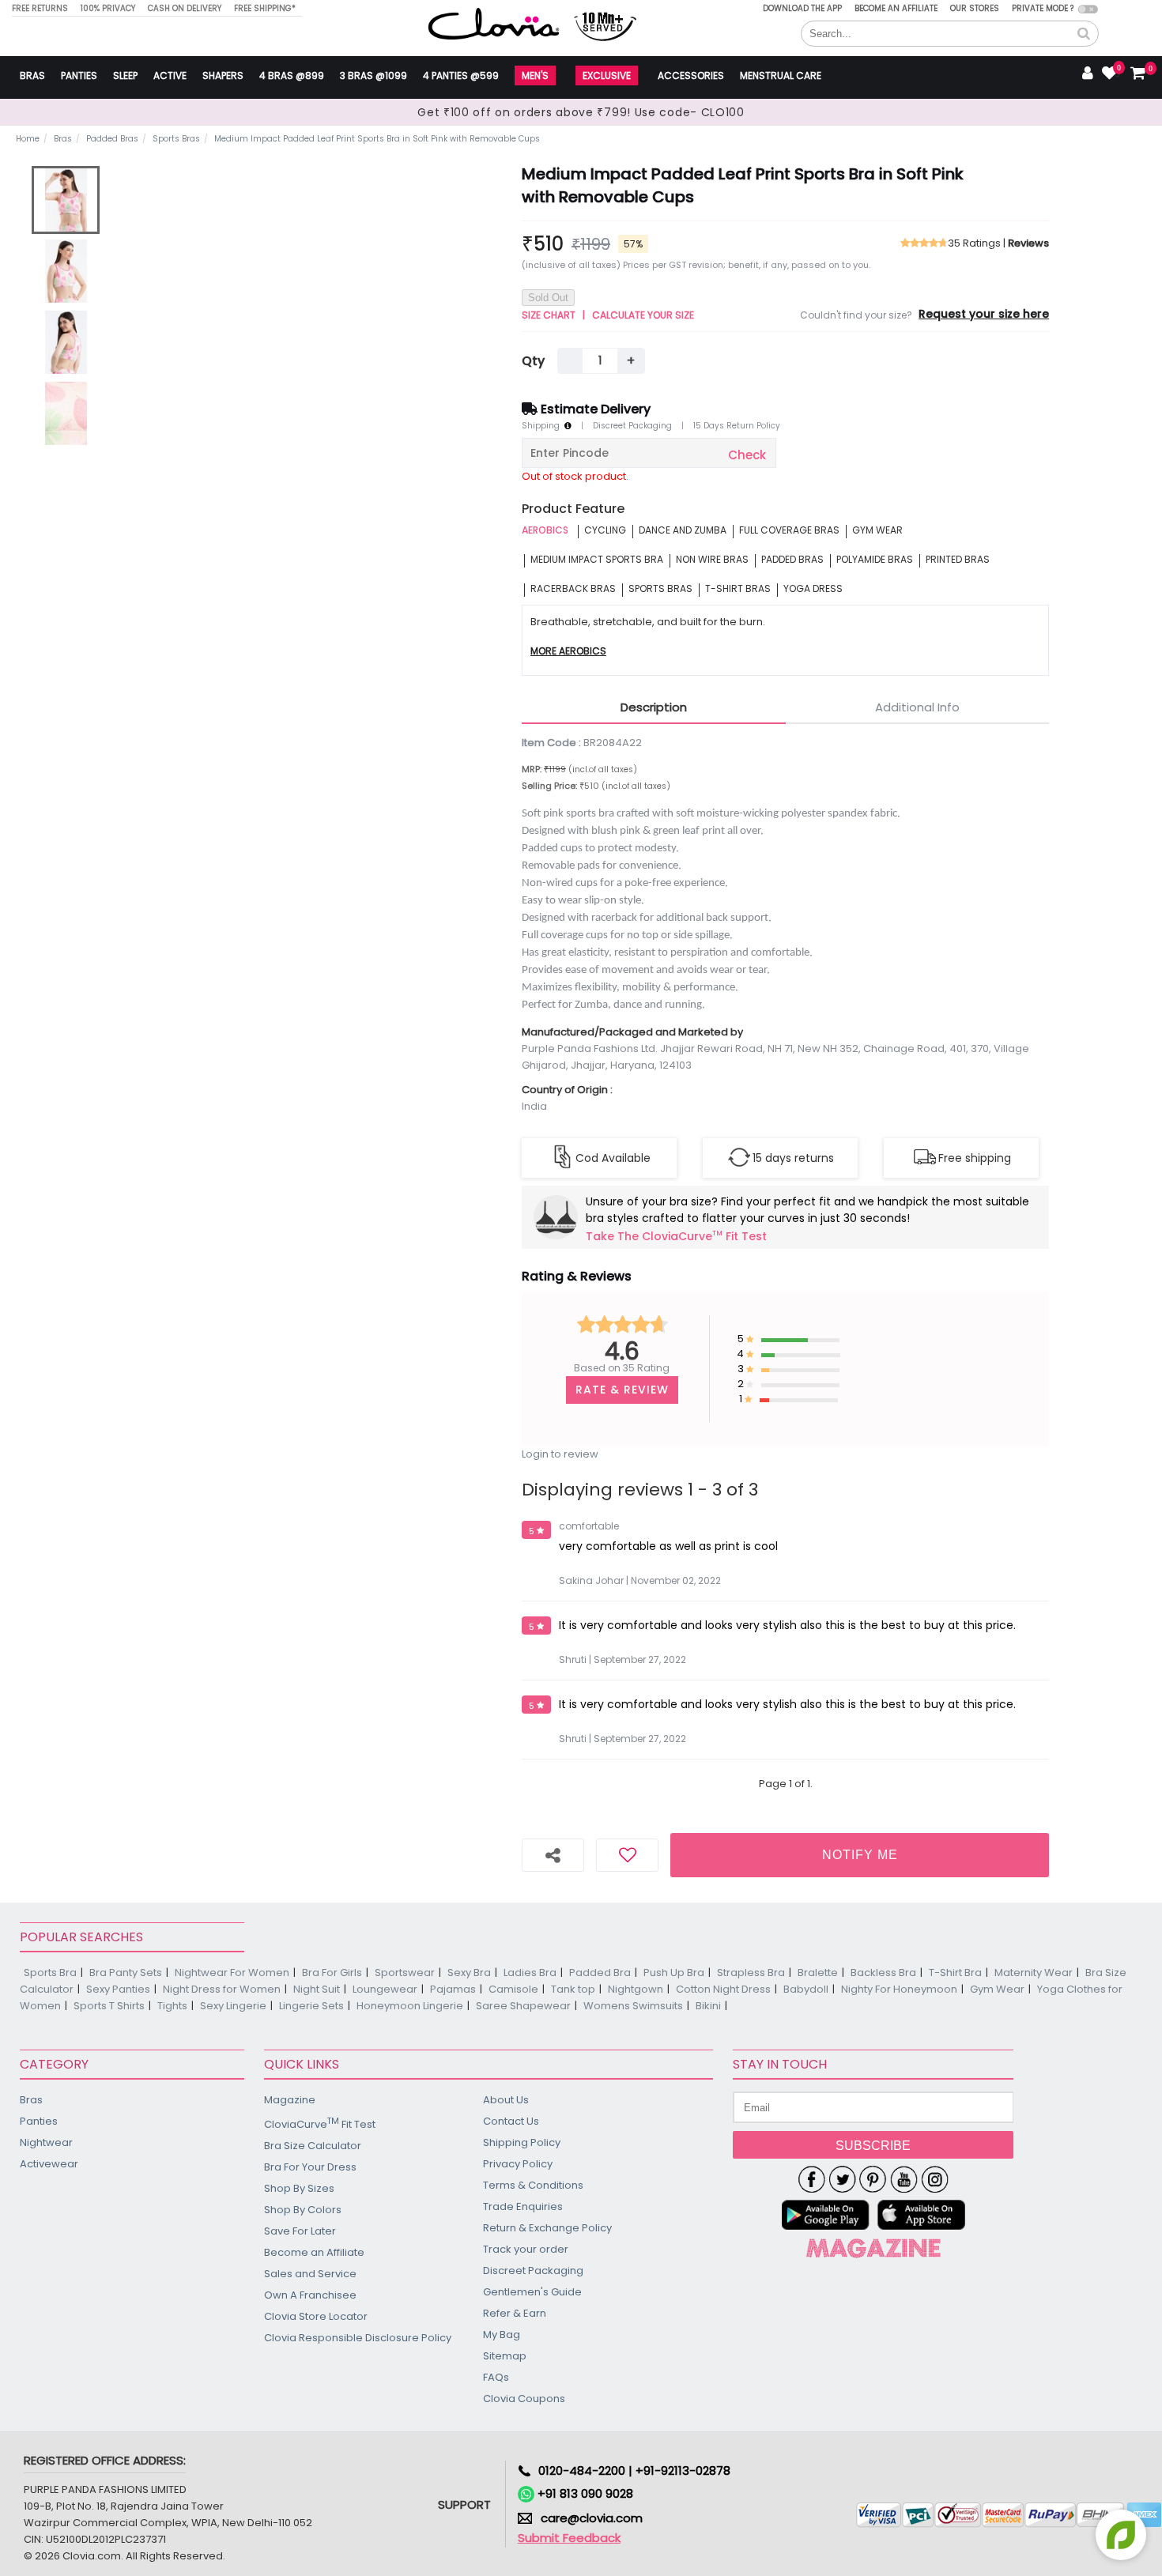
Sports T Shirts (109, 2006)
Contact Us (511, 2121)
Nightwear (46, 2142)
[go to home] (494, 23)
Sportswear (405, 1973)
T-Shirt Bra (955, 1973)
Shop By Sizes (299, 2188)
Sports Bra (50, 1973)
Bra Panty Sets (126, 1973)
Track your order (526, 2249)
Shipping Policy (522, 2142)
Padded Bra (600, 1973)
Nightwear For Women (232, 1973)
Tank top (573, 1989)
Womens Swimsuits (633, 2006)
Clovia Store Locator (316, 2316)
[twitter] (842, 2179)
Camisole (513, 1989)
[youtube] (904, 2179)
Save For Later (300, 2231)
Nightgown (636, 1989)
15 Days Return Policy (737, 426)
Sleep (125, 75)
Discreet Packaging (632, 426)
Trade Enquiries (523, 2206)
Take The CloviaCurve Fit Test (676, 1237)
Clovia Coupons (524, 2399)
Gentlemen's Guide (532, 2292)
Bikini (708, 2006)
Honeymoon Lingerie (410, 2006)
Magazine (290, 2100)
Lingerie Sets (311, 2006)
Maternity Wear (1034, 1973)
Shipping (543, 426)
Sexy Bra (469, 1973)
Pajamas (453, 1989)
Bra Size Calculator (313, 2146)
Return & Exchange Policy (547, 2228)
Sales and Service (310, 2274)
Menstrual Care (781, 75)
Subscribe (873, 2146)
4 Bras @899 (292, 75)
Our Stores (975, 8)
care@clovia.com (592, 2518)
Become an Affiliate (896, 8)
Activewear (49, 2164)
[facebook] (811, 2179)
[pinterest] (873, 2179)
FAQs (496, 2377)
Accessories (691, 75)
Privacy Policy (518, 2164)
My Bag (502, 2335)
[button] (1084, 34)
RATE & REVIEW (622, 1390)
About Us (506, 2100)
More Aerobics (568, 652)
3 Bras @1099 (373, 75)
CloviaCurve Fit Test (320, 2123)
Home (28, 139)
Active (170, 75)
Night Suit (317, 1989)
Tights (172, 2006)
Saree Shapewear (523, 2006)
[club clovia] (873, 2248)
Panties (79, 75)
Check (747, 455)
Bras (32, 75)
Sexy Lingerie (233, 2006)
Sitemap (505, 2356)
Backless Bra (883, 1973)
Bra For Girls (332, 1973)
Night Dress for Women (222, 1989)
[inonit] (935, 2179)
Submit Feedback (569, 2538)
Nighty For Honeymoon (899, 1989)
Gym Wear (997, 1989)
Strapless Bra (751, 1973)
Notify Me (860, 1855)
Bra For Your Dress (310, 2167)
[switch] (1088, 9)
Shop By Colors (303, 2210)
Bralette (818, 1973)
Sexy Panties (118, 1989)
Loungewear (385, 1989)
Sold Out (548, 298)
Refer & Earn (515, 2313)
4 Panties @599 (461, 75)
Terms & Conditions (533, 2185)
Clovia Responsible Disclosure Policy (358, 2338)
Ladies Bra (530, 1973)
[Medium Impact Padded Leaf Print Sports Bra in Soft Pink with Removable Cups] (66, 200)
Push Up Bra (674, 1973)
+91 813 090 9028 (584, 2493)
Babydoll (806, 1989)
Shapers (223, 75)
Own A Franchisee (310, 2295)
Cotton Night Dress (723, 1989)
